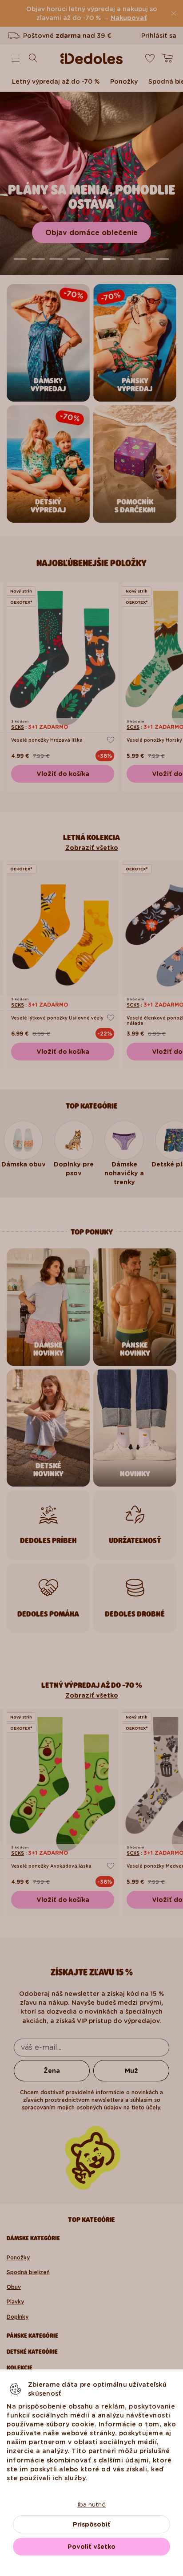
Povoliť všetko (91, 2547)
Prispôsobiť (92, 2524)
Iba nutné (91, 2504)
